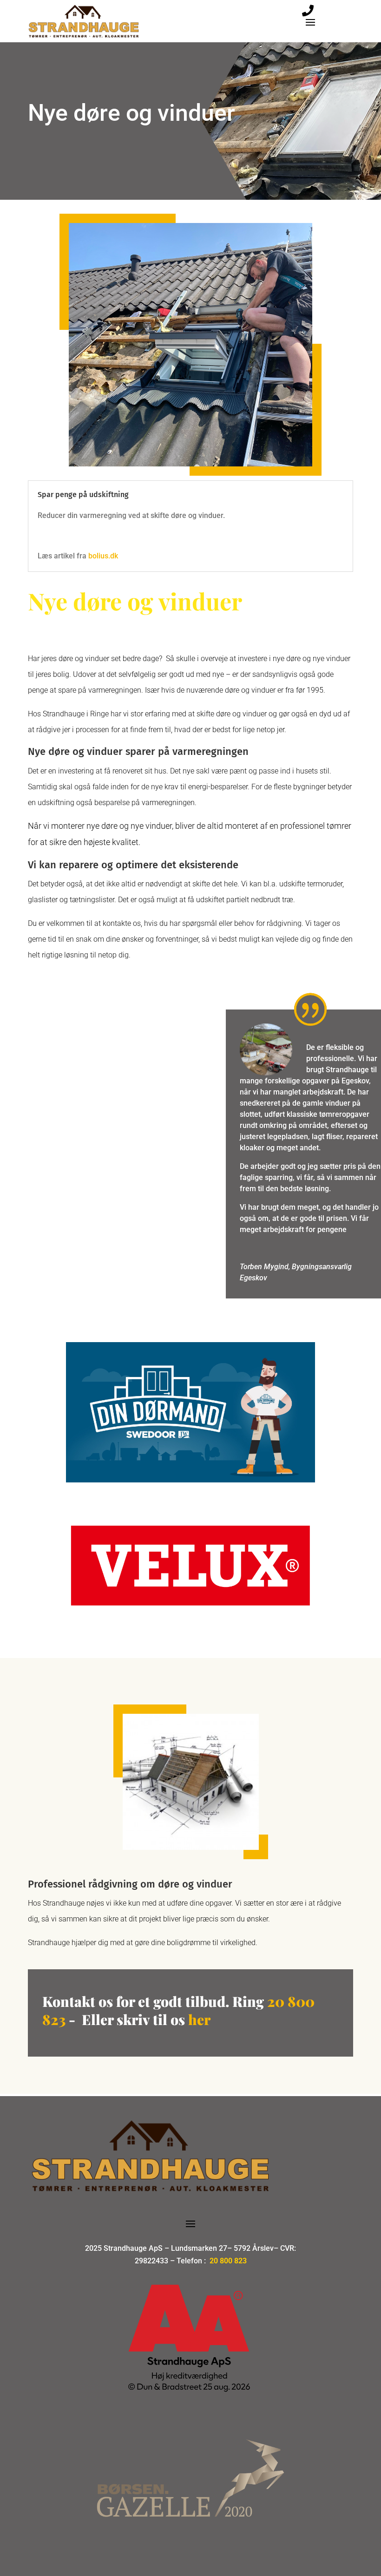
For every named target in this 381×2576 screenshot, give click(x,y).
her (146, 2019)
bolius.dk (104, 556)
